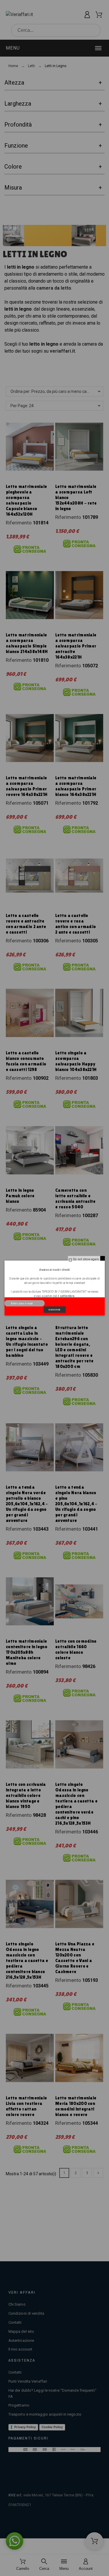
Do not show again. (86, 1259)
